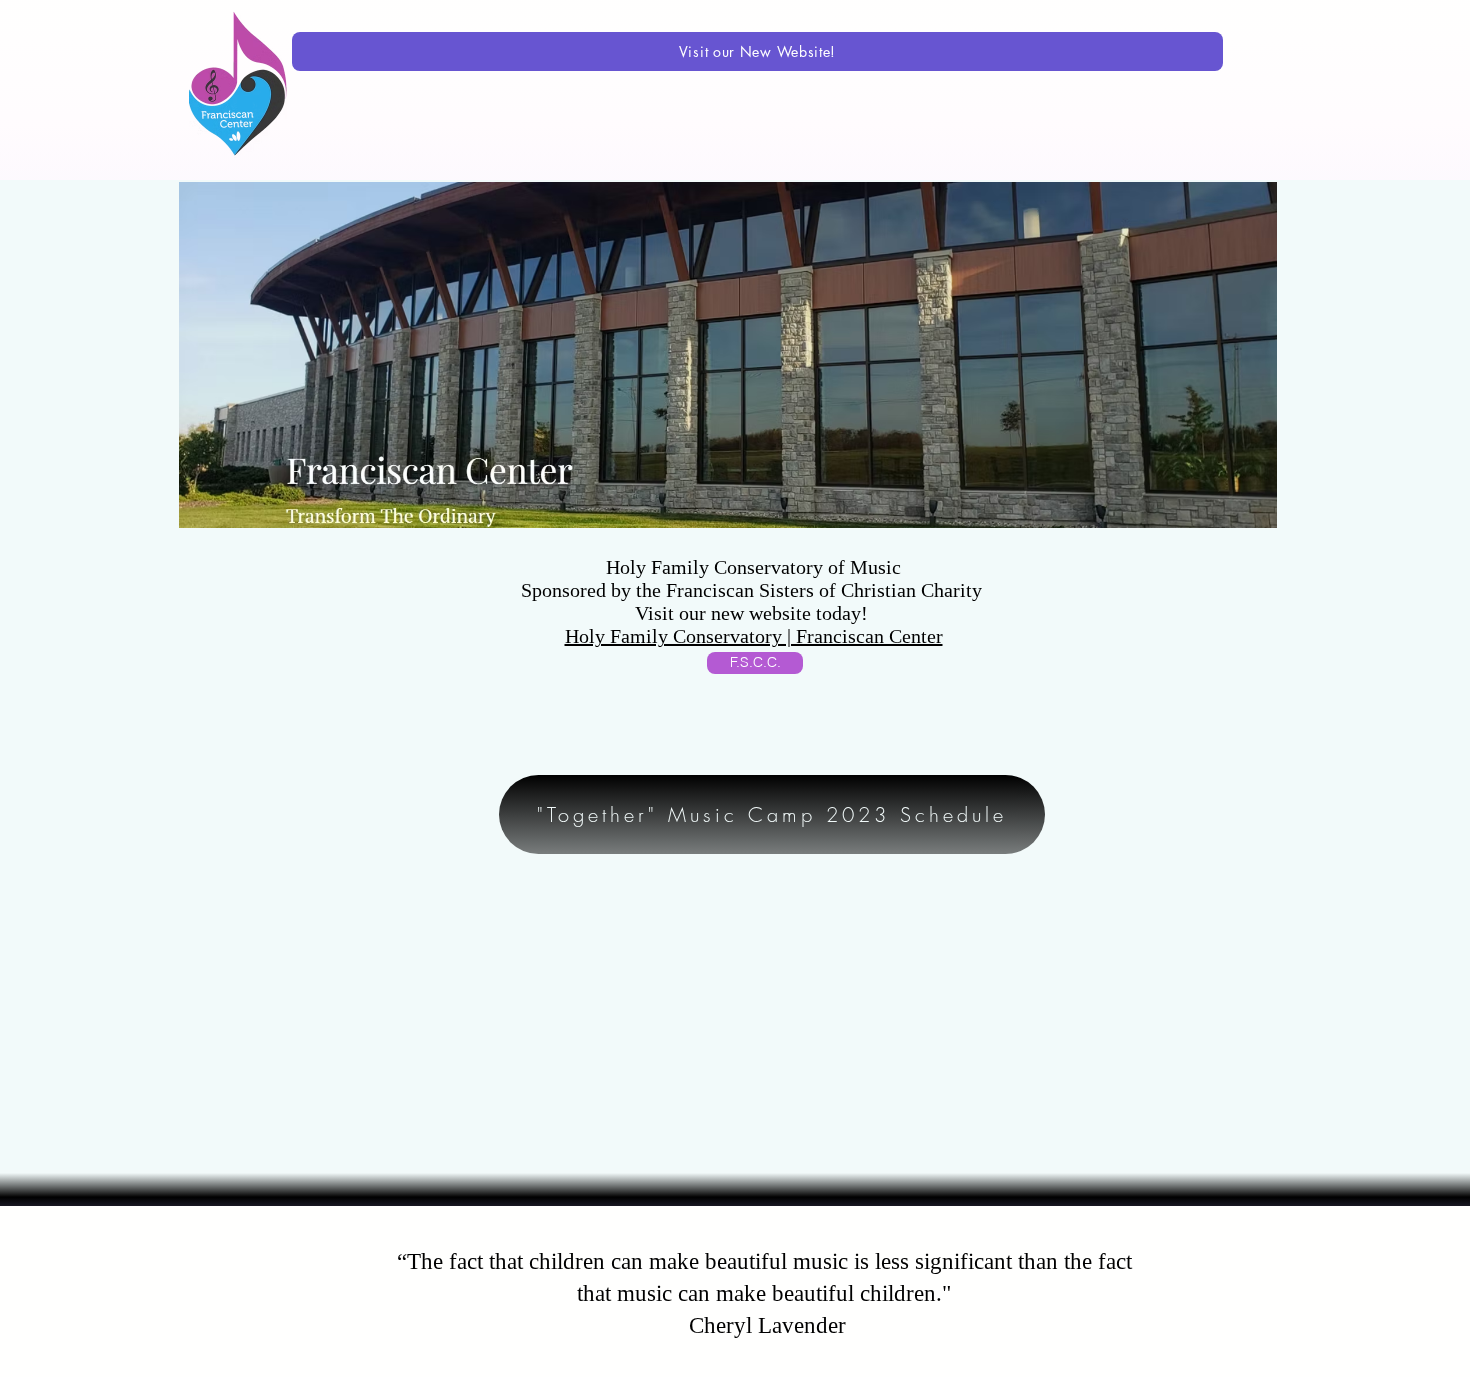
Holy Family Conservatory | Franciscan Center (754, 636)
